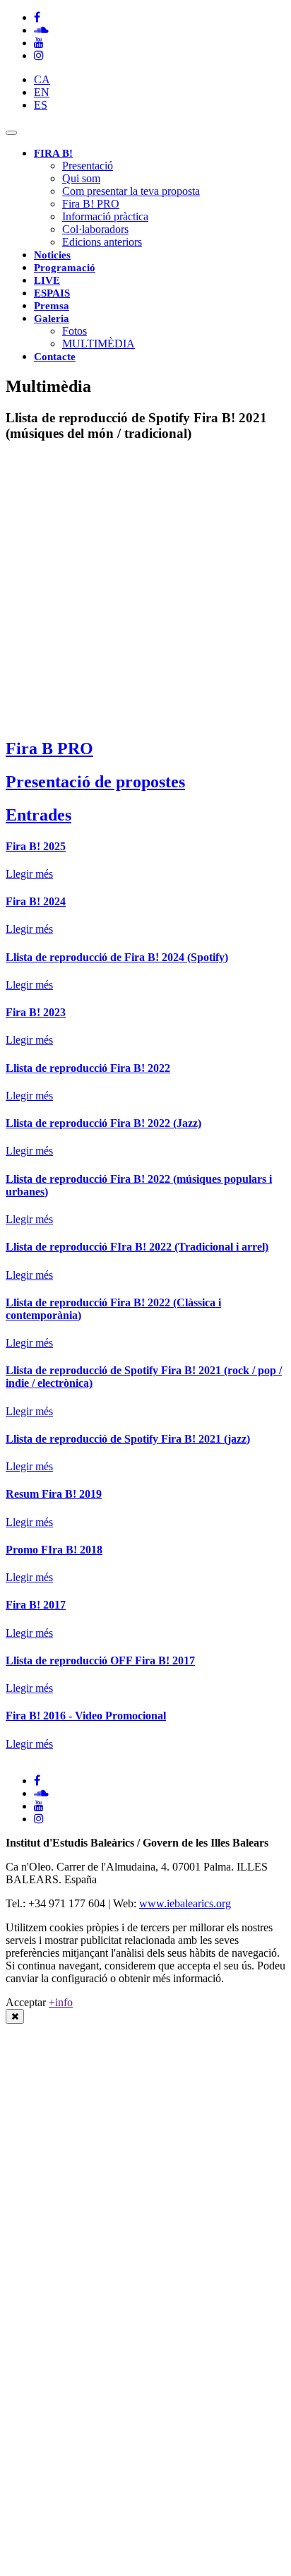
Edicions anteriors (102, 242)
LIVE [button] (47, 280)
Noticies (52, 255)
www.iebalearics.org (185, 1903)
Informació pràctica (105, 216)
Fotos (75, 331)
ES (41, 105)
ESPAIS (52, 293)
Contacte (55, 357)
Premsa (52, 306)
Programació (65, 268)
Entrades (38, 815)
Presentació (88, 166)
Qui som (81, 178)
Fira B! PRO (91, 204)
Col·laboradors (95, 229)
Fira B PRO (49, 749)
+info (61, 2002)
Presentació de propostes (95, 782)
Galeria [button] (52, 318)
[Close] (15, 2016)
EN (42, 92)
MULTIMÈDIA (99, 344)
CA (42, 79)
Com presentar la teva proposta (131, 191)
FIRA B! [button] (53, 153)
